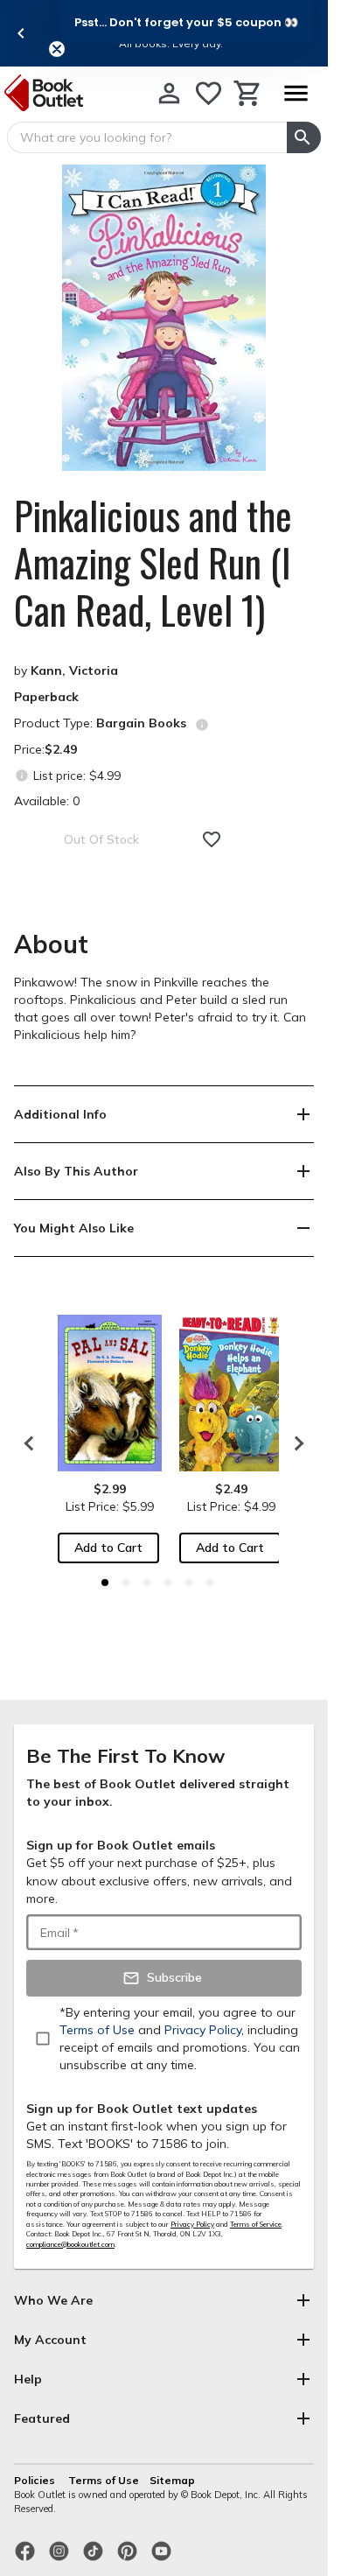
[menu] (296, 93)
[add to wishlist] (212, 839)
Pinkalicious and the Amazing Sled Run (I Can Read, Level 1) (153, 563)
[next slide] (295, 1443)
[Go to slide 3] (147, 1583)
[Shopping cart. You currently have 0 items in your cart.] (248, 93)
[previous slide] (21, 33)
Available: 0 (47, 801)
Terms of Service (256, 2224)
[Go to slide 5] (189, 1583)
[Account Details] (169, 93)
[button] (186, 22)
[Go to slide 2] (126, 1583)
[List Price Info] (21, 775)
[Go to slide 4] (168, 1583)
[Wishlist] (209, 93)
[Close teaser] (57, 49)
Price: (45, 749)
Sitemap (172, 2480)
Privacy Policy (192, 2224)
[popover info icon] (202, 725)
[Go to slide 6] (210, 1583)
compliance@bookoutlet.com (70, 2244)
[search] (304, 137)
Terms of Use (104, 2480)
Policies (36, 2480)
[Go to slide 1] (105, 1583)
